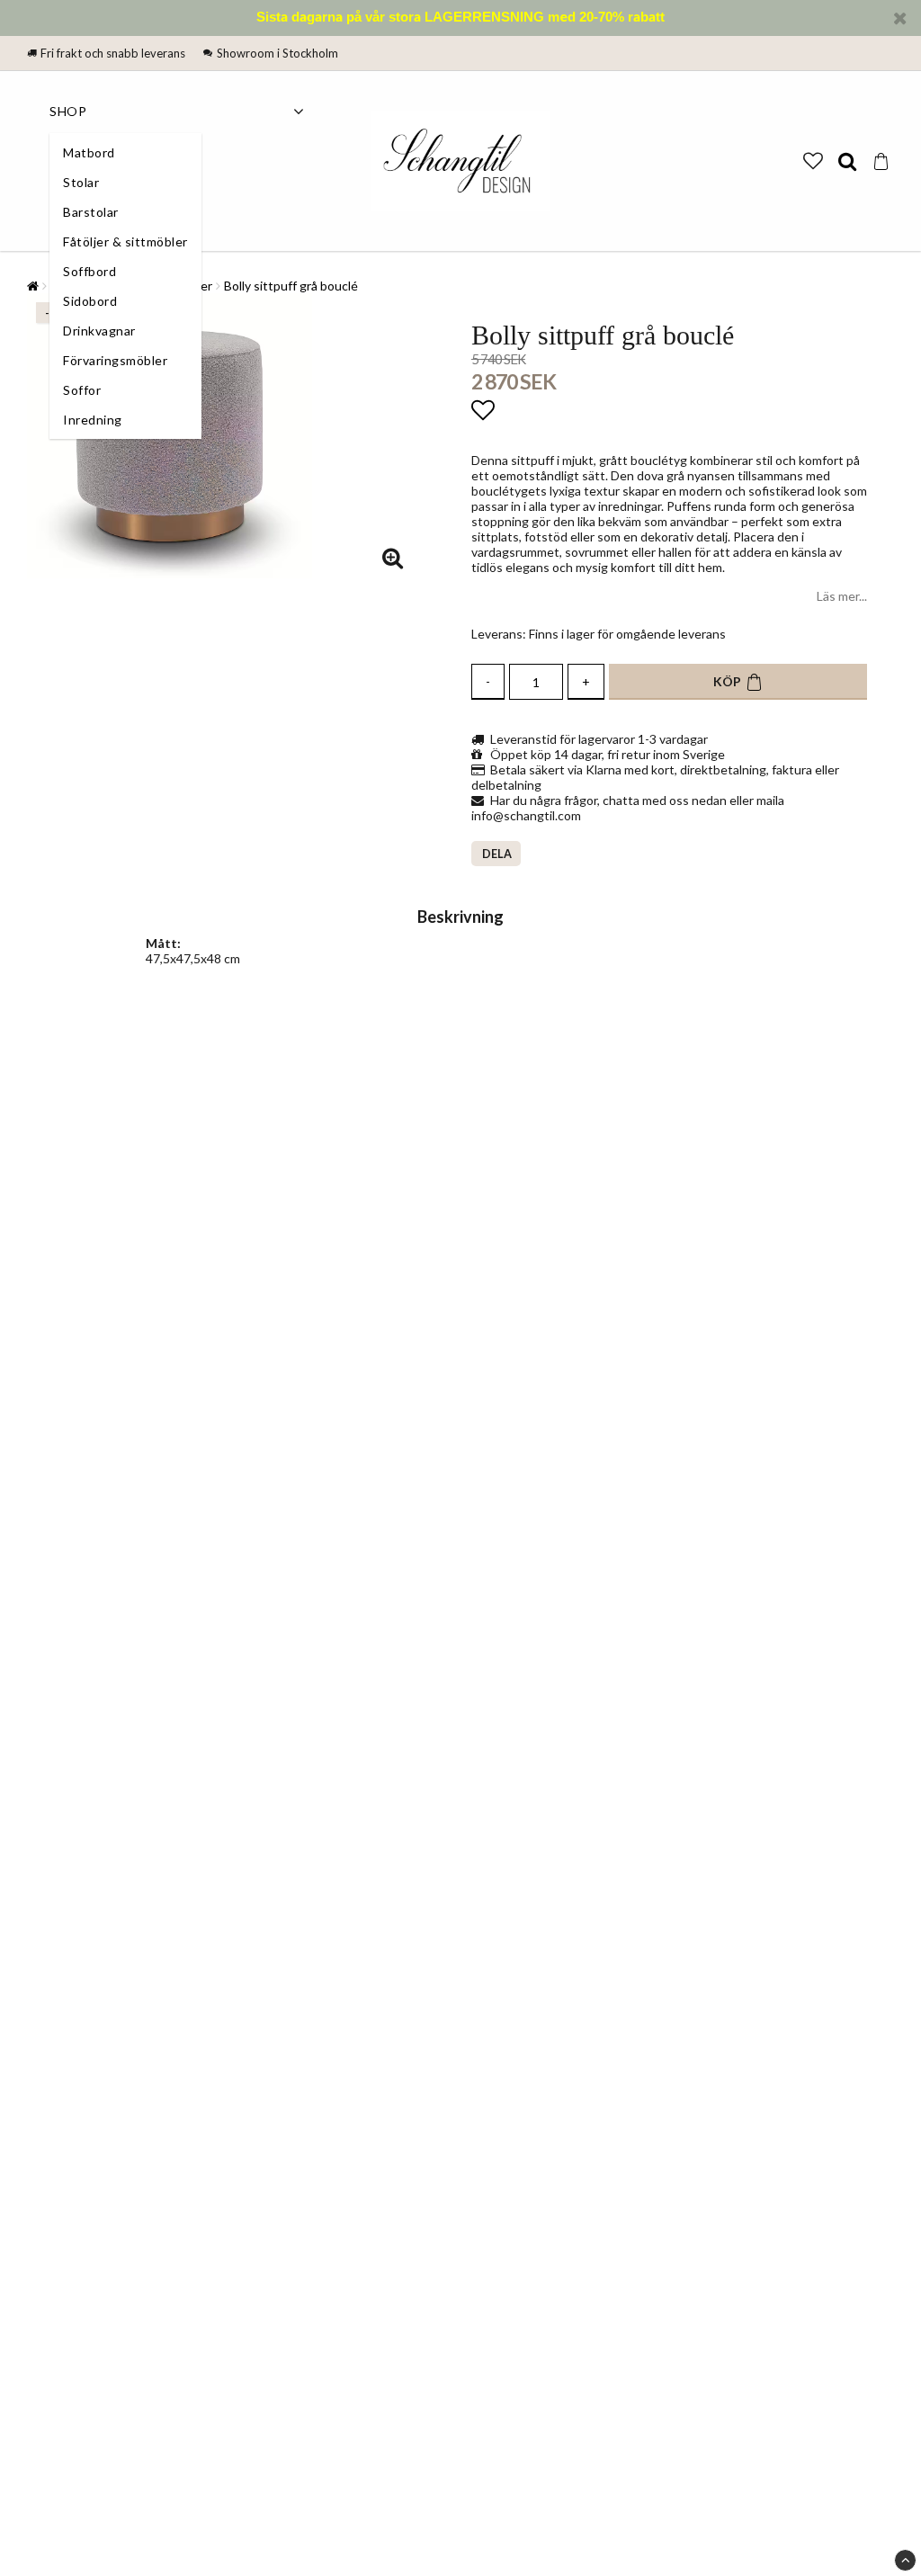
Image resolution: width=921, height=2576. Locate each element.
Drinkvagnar (99, 331)
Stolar (81, 182)
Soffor (82, 390)
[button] (813, 161)
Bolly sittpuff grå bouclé (291, 286)
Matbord (89, 152)
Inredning (93, 420)
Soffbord (89, 271)
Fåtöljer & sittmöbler (125, 241)
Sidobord (90, 301)
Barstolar (91, 212)
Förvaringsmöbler (115, 360)
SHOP (68, 111)
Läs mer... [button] (842, 596)
